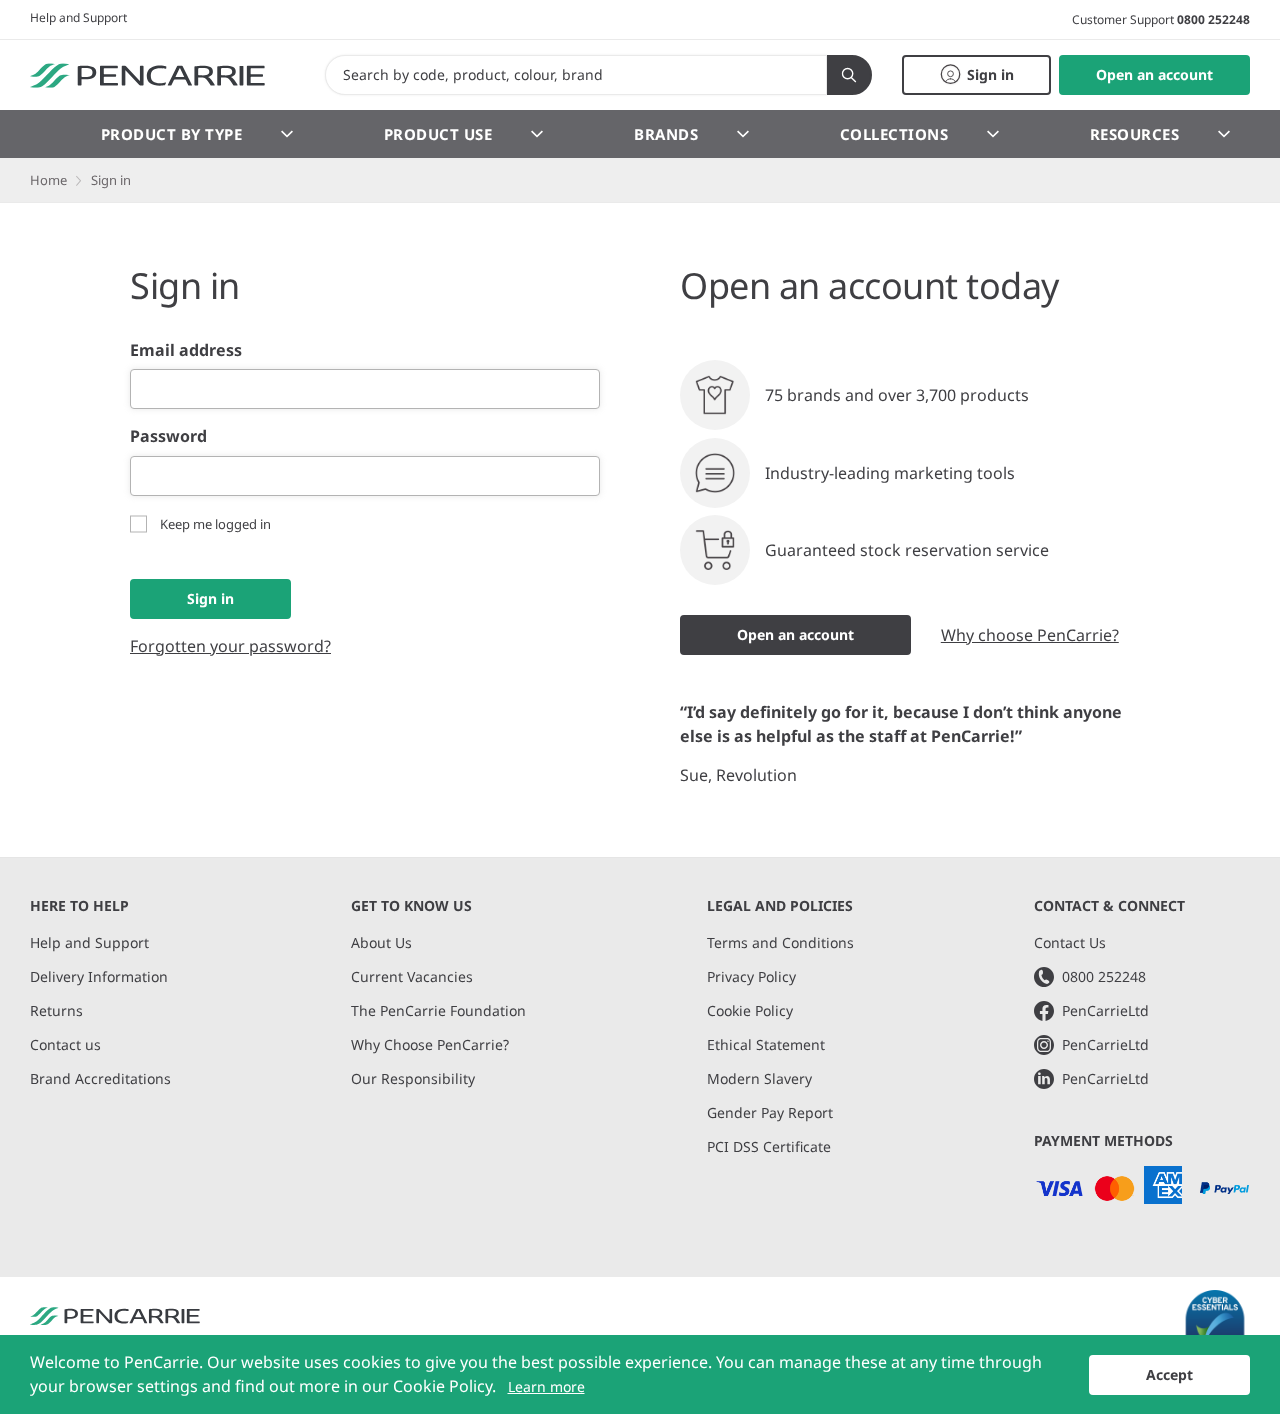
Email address (186, 350)
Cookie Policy (750, 1010)
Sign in (210, 598)
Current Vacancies (412, 976)
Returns (56, 1010)
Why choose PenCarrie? (1030, 635)
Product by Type (172, 134)
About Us (381, 942)
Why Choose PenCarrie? (430, 1044)
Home (48, 180)
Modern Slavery (759, 1078)
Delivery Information (99, 976)
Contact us (65, 1044)
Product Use (438, 134)
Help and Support (78, 18)
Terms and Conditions (780, 942)
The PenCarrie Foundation (438, 1010)
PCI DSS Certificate (769, 1146)
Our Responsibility (413, 1078)
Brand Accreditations (100, 1078)
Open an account (795, 634)
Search (849, 75)
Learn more (546, 1386)
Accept (1169, 1374)
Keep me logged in (215, 524)
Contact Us (1070, 942)
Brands (666, 134)
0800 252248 (1213, 19)
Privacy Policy (751, 976)
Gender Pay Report (770, 1112)
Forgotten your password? (230, 646)
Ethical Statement (766, 1044)
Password (168, 436)
